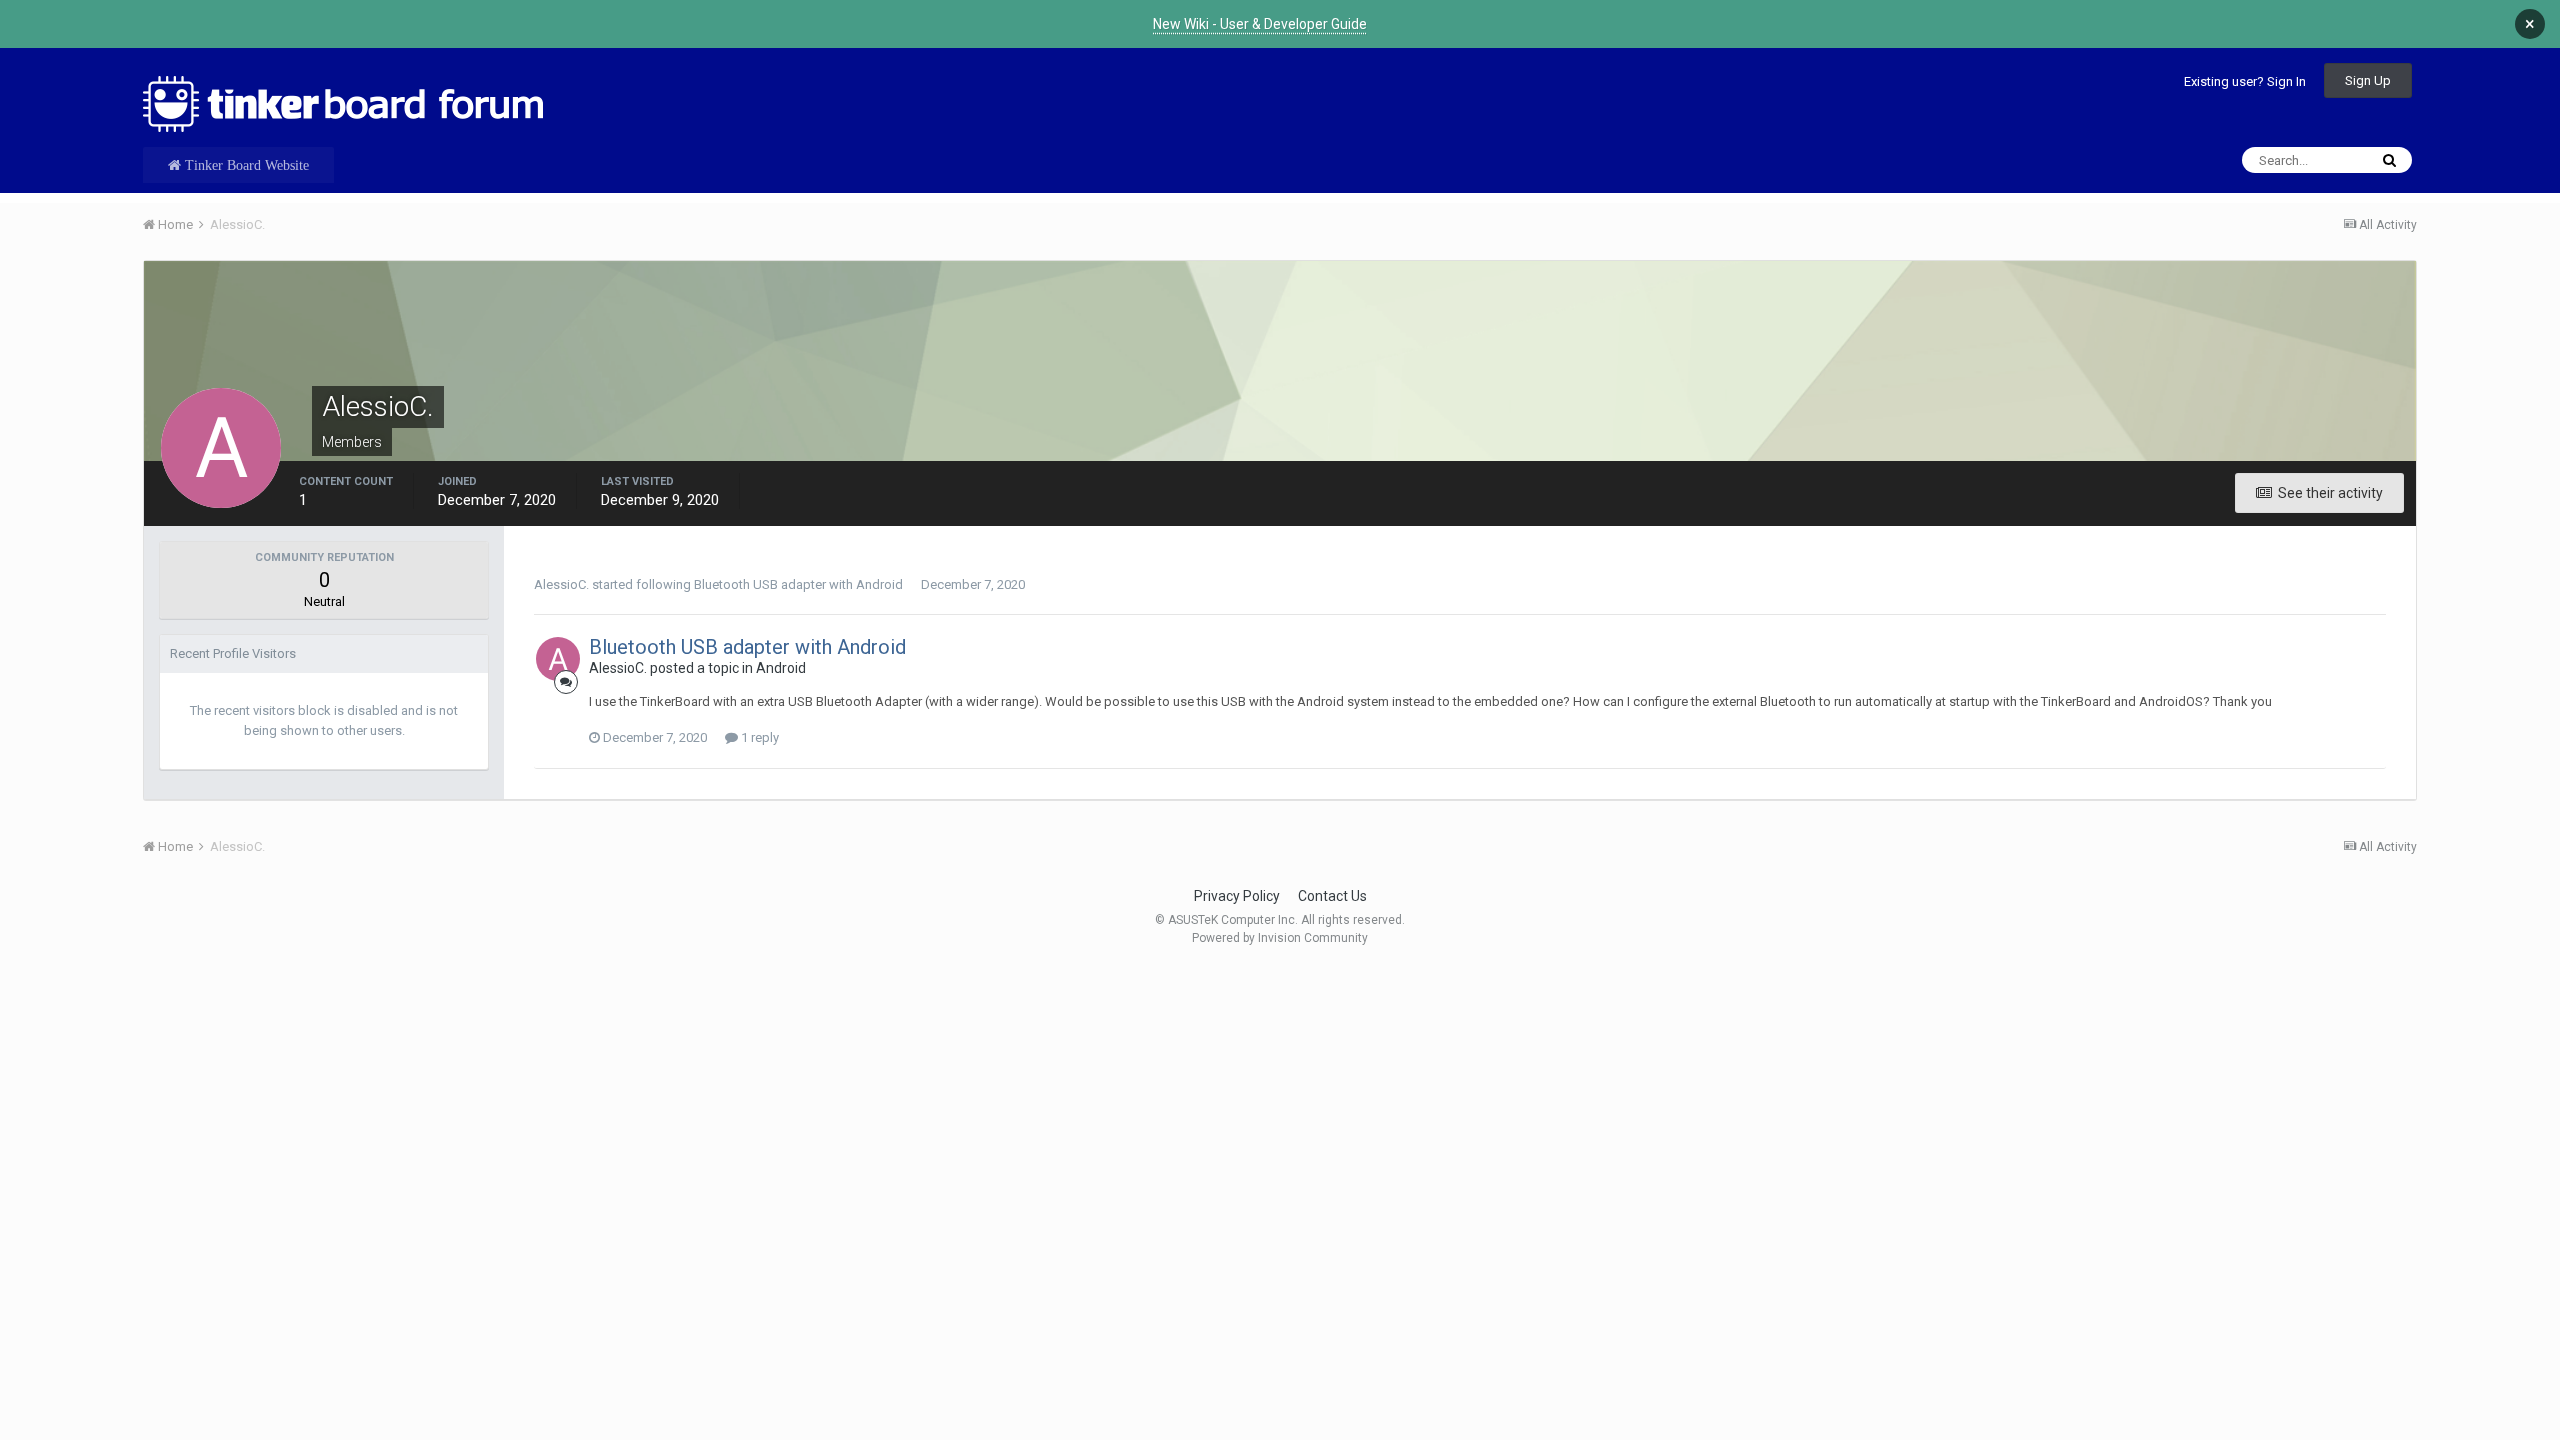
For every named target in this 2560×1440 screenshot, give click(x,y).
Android (781, 668)
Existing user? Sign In (2245, 81)
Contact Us (1332, 896)
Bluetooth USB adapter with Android (798, 584)
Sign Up (2368, 80)
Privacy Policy (1237, 896)
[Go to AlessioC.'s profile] (558, 659)
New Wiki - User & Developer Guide (1260, 24)
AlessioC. (561, 584)
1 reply (758, 737)
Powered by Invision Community (1280, 938)
